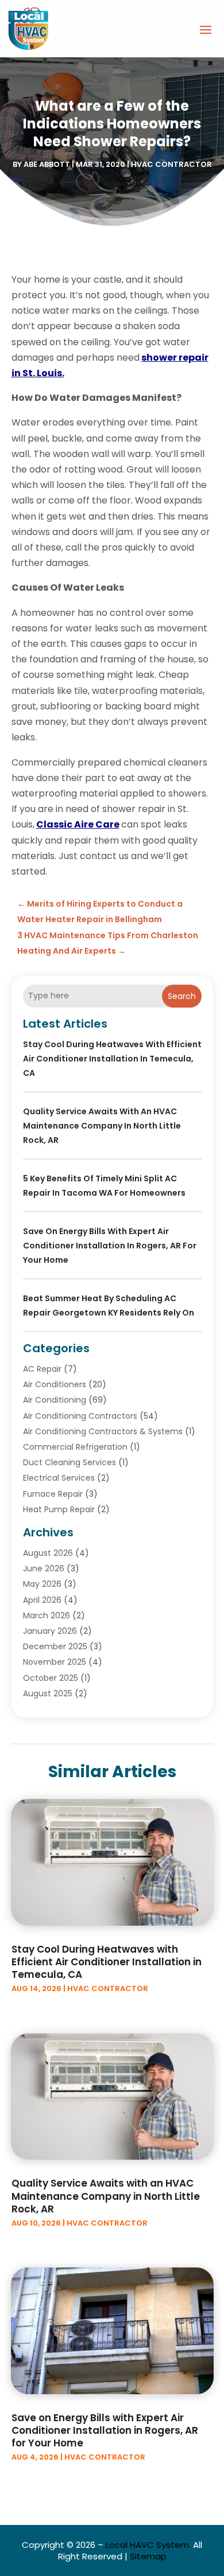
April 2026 (42, 1600)
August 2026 (48, 1553)
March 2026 (47, 1615)
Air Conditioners (55, 1384)
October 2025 (51, 1678)
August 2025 (48, 1693)
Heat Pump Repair (59, 1509)
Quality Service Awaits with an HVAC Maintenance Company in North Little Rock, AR (102, 1126)
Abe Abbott (47, 164)
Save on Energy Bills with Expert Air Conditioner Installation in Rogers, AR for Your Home (110, 1246)
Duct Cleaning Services (69, 1462)
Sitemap (148, 2556)
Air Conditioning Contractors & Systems (103, 1431)
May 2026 (42, 1584)
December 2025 (55, 1646)
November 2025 (55, 1662)
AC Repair (42, 1369)
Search (182, 996)
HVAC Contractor (171, 164)
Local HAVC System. (148, 2545)
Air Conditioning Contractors (80, 1416)
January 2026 (50, 1631)
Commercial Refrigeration (75, 1447)
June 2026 (44, 1568)
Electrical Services (59, 1478)
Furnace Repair (53, 1494)
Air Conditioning (55, 1400)
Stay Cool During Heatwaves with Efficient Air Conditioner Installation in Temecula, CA (112, 1059)
